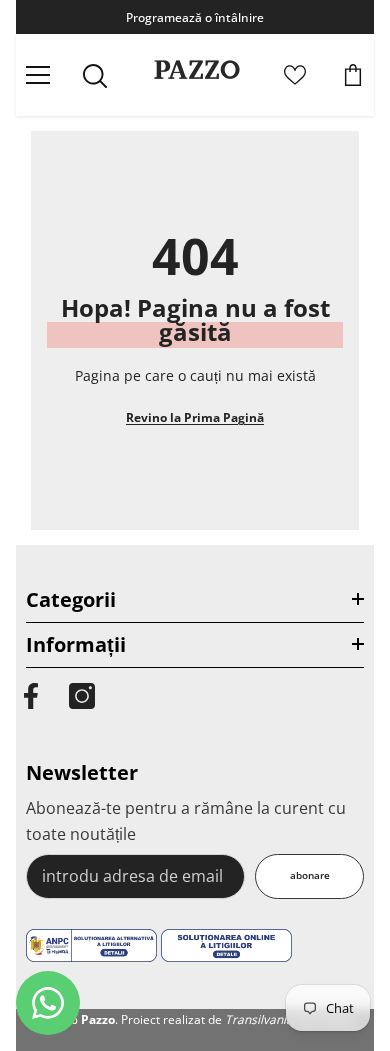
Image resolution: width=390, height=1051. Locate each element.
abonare (310, 875)
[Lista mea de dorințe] (295, 75)
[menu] (38, 75)
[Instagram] (82, 696)
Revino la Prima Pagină (195, 417)
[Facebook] (31, 696)
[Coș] (353, 75)
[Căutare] (95, 76)
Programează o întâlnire (195, 17)
